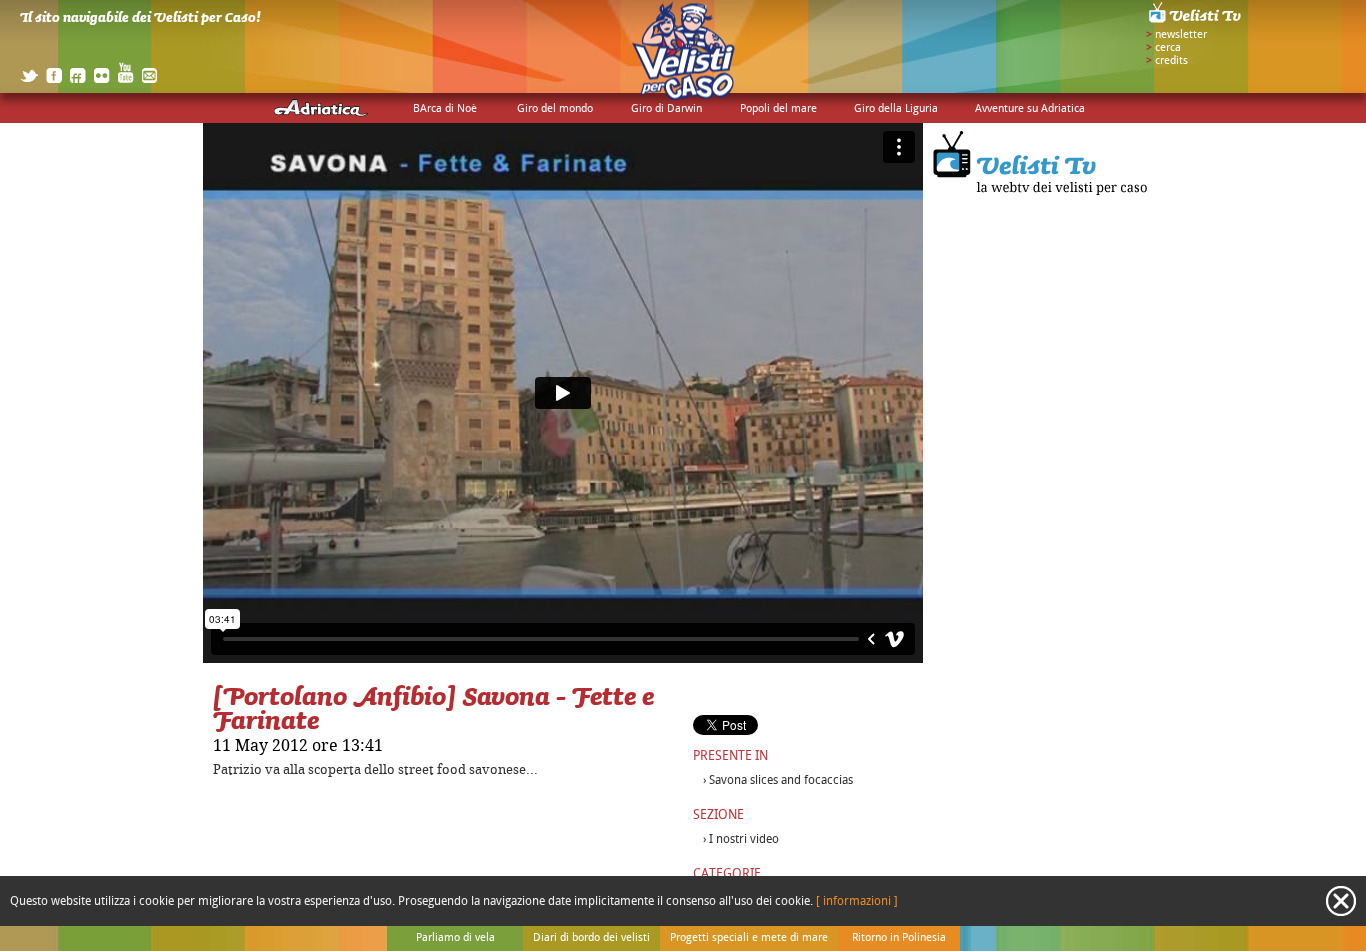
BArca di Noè (445, 109)
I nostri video (744, 839)
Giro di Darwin (666, 109)
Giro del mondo (555, 109)
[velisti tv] (1196, 22)
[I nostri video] (1043, 200)
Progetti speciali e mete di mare (749, 938)
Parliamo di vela (455, 938)
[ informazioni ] (857, 901)
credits (1171, 61)
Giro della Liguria (896, 109)
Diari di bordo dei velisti (591, 938)
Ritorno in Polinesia (899, 938)
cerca (1168, 48)
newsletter (1181, 35)
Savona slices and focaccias (781, 780)
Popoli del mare (778, 109)
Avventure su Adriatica (1030, 109)
